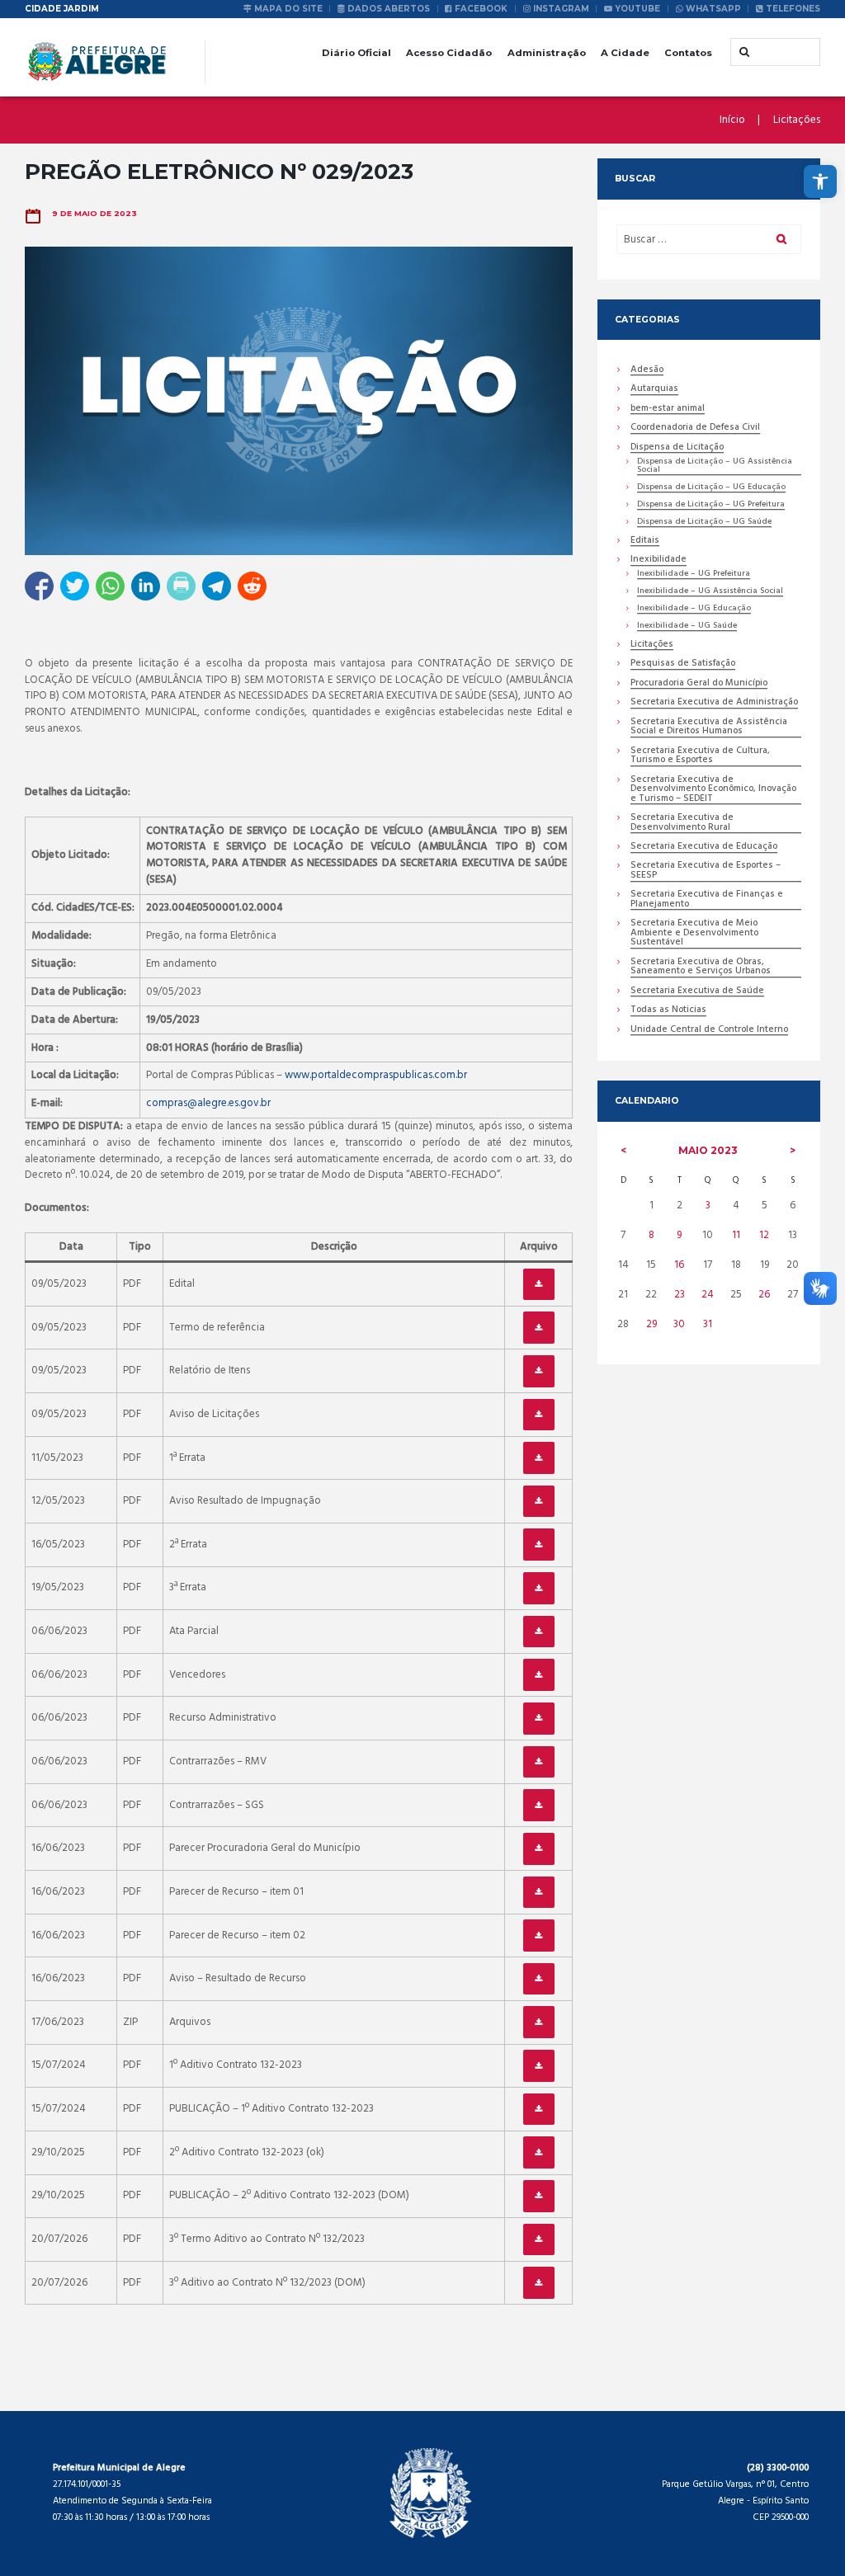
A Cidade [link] (625, 53)
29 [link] (651, 1324)
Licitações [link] (797, 120)
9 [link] (679, 1235)
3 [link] (708, 1206)
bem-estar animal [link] (668, 410)
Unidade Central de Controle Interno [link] (709, 1031)
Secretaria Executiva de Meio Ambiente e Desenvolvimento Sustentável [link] (694, 934)
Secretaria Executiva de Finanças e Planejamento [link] (707, 900)
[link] (820, 181)
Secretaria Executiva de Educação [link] (704, 848)
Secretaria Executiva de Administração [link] (714, 703)
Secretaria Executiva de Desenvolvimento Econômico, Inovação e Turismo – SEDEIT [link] (713, 790)
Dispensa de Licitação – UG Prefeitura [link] (711, 505)
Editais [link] (645, 542)
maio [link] (708, 1150)
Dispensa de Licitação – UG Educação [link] (711, 488)
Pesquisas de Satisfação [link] (683, 664)
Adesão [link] (647, 371)
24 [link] (708, 1295)
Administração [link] (547, 53)
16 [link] (679, 1265)
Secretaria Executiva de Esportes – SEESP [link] (706, 871)
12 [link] (764, 1235)
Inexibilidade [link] (659, 560)
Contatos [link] (688, 53)
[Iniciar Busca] (743, 52)
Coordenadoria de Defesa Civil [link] (695, 429)
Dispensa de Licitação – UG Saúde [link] (704, 523)
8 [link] (651, 1235)
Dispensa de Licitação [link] (677, 448)
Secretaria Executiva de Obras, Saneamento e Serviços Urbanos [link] (701, 968)
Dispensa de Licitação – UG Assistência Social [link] (715, 466)
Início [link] (732, 120)
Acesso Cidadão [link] (449, 53)
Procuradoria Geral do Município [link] (699, 684)
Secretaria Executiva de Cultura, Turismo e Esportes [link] (700, 756)
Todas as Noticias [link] (668, 1011)
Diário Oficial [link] (356, 53)
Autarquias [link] (654, 390)
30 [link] (679, 1324)
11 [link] (736, 1235)
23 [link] (680, 1295)
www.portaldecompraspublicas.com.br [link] (376, 1075)
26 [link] (764, 1295)
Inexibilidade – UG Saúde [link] (687, 626)
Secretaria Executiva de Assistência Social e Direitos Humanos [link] (709, 728)
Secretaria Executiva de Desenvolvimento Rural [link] (682, 823)
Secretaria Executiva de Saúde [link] (697, 992)
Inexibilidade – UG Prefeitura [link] (694, 575)
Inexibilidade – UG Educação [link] (694, 609)
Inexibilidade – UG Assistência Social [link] (710, 592)
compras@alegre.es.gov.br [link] (208, 1103)
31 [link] (708, 1324)
